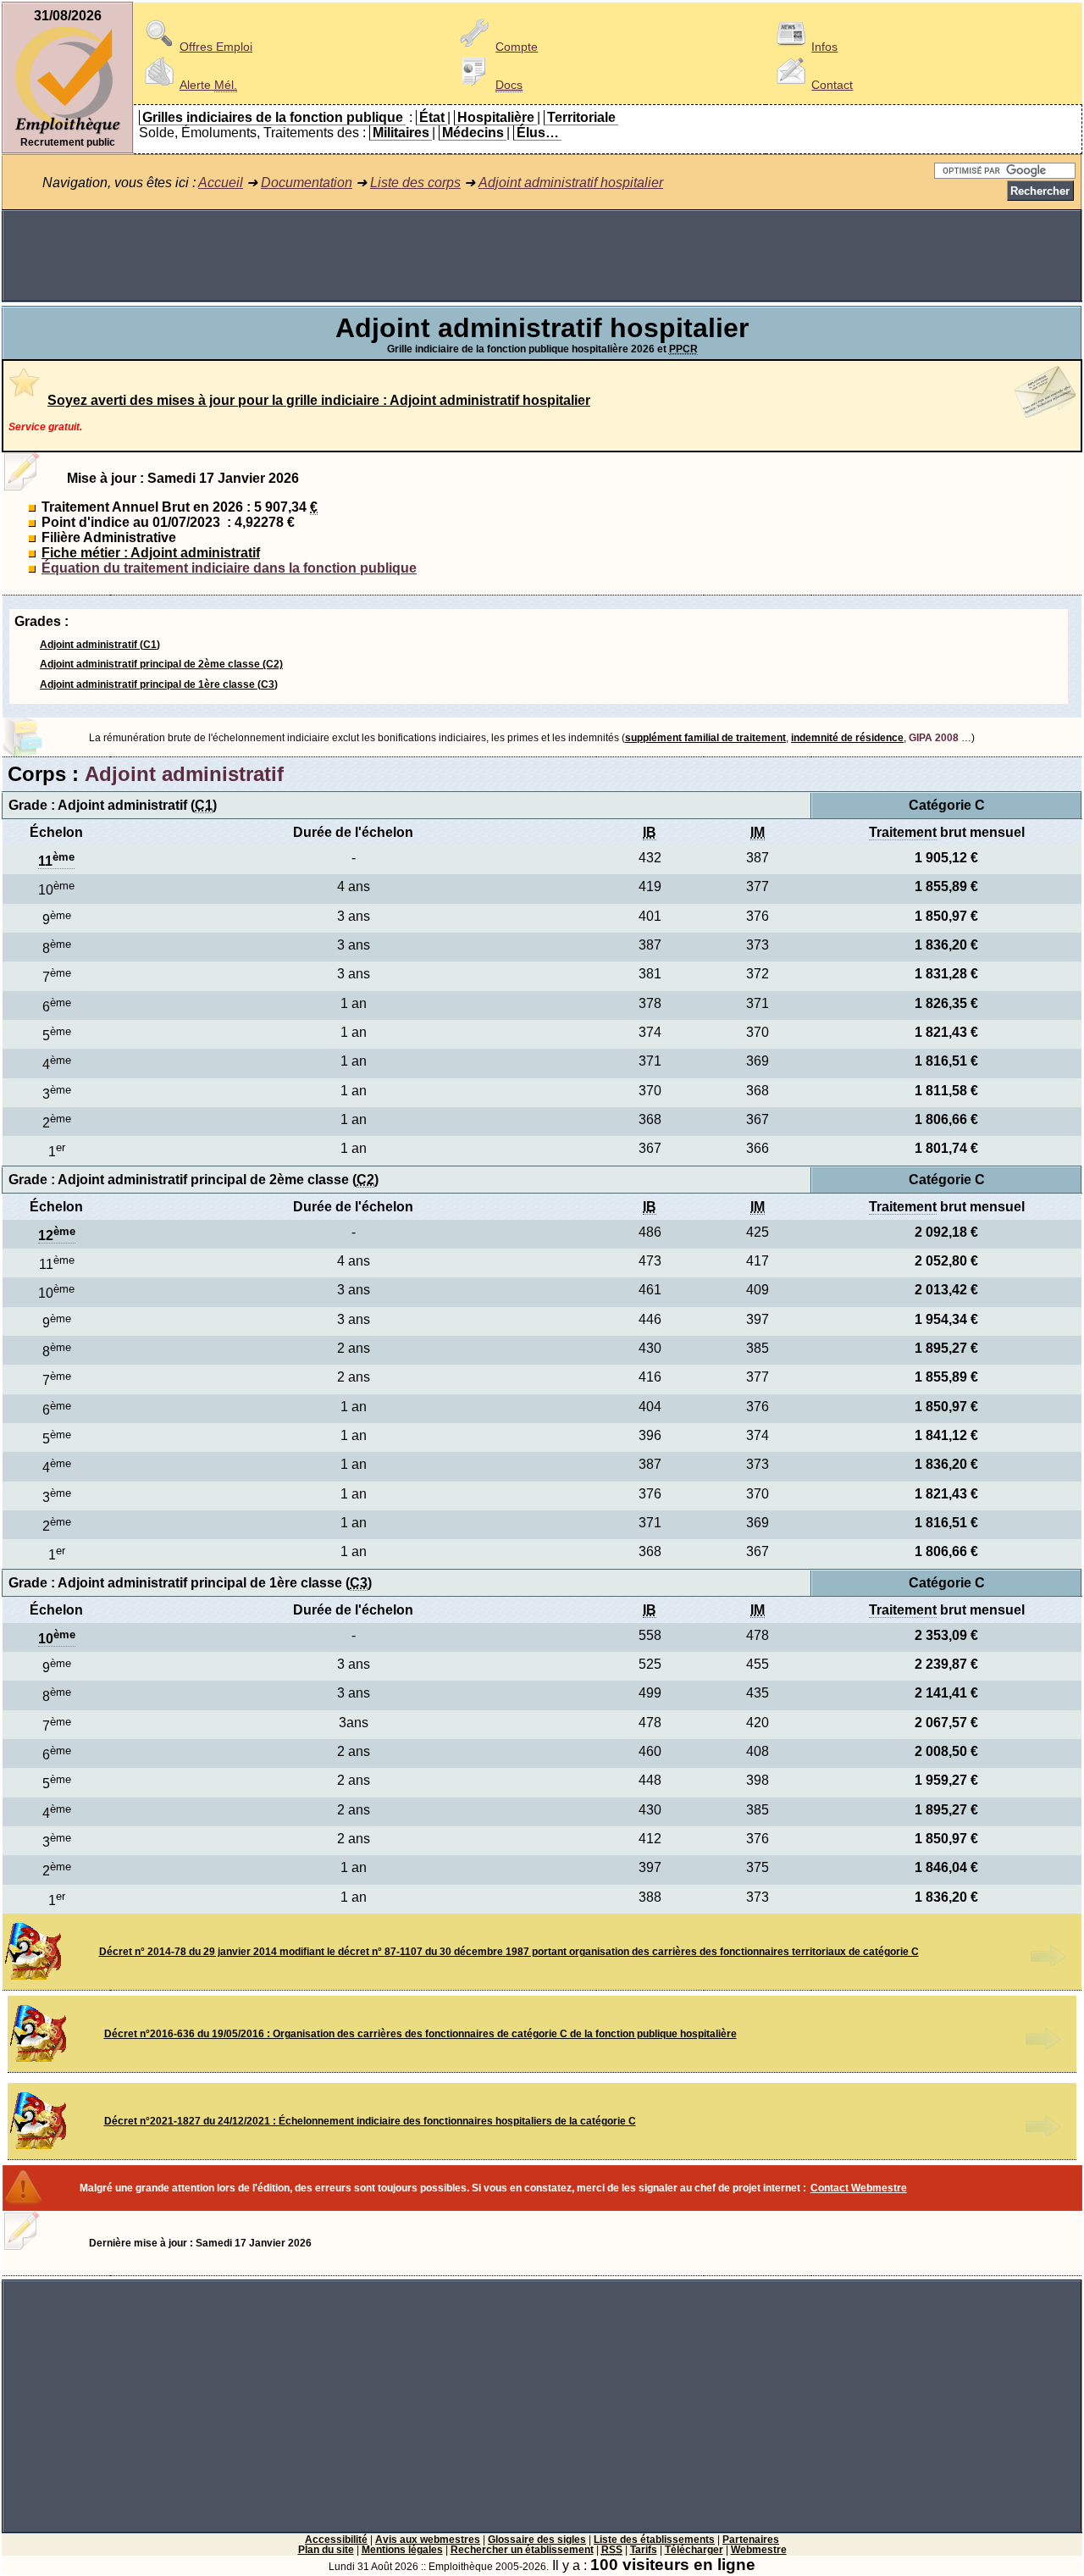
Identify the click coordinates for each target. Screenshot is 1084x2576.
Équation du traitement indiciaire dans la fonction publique (229, 568)
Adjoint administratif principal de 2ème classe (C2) (161, 664)
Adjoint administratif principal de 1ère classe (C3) (159, 684)
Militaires (401, 133)
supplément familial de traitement (705, 738)
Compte (517, 47)
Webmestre (759, 2550)
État (432, 117)
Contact (832, 85)
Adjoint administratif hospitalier (571, 183)
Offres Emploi (216, 47)
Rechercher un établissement (522, 2550)
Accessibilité (336, 2540)
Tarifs (644, 2550)
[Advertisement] (542, 256)
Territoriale (581, 117)
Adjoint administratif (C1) (100, 645)
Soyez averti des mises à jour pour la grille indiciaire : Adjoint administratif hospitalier (319, 400)
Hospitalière (496, 117)
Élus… (538, 133)
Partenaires (751, 2540)
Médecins (473, 133)
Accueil (221, 183)
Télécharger (694, 2550)
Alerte (208, 85)
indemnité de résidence (847, 738)
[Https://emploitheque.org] (68, 133)
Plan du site (326, 2550)
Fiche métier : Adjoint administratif (151, 553)
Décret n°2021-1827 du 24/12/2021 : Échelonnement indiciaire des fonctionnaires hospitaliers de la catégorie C (370, 2121)
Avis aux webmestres (428, 2540)
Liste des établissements (654, 2540)
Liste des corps (415, 183)
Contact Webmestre (859, 2188)
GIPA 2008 (934, 738)
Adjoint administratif (184, 774)
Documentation (307, 183)
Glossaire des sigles (537, 2540)
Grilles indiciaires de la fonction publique (273, 117)
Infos (824, 47)
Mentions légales (402, 2550)
